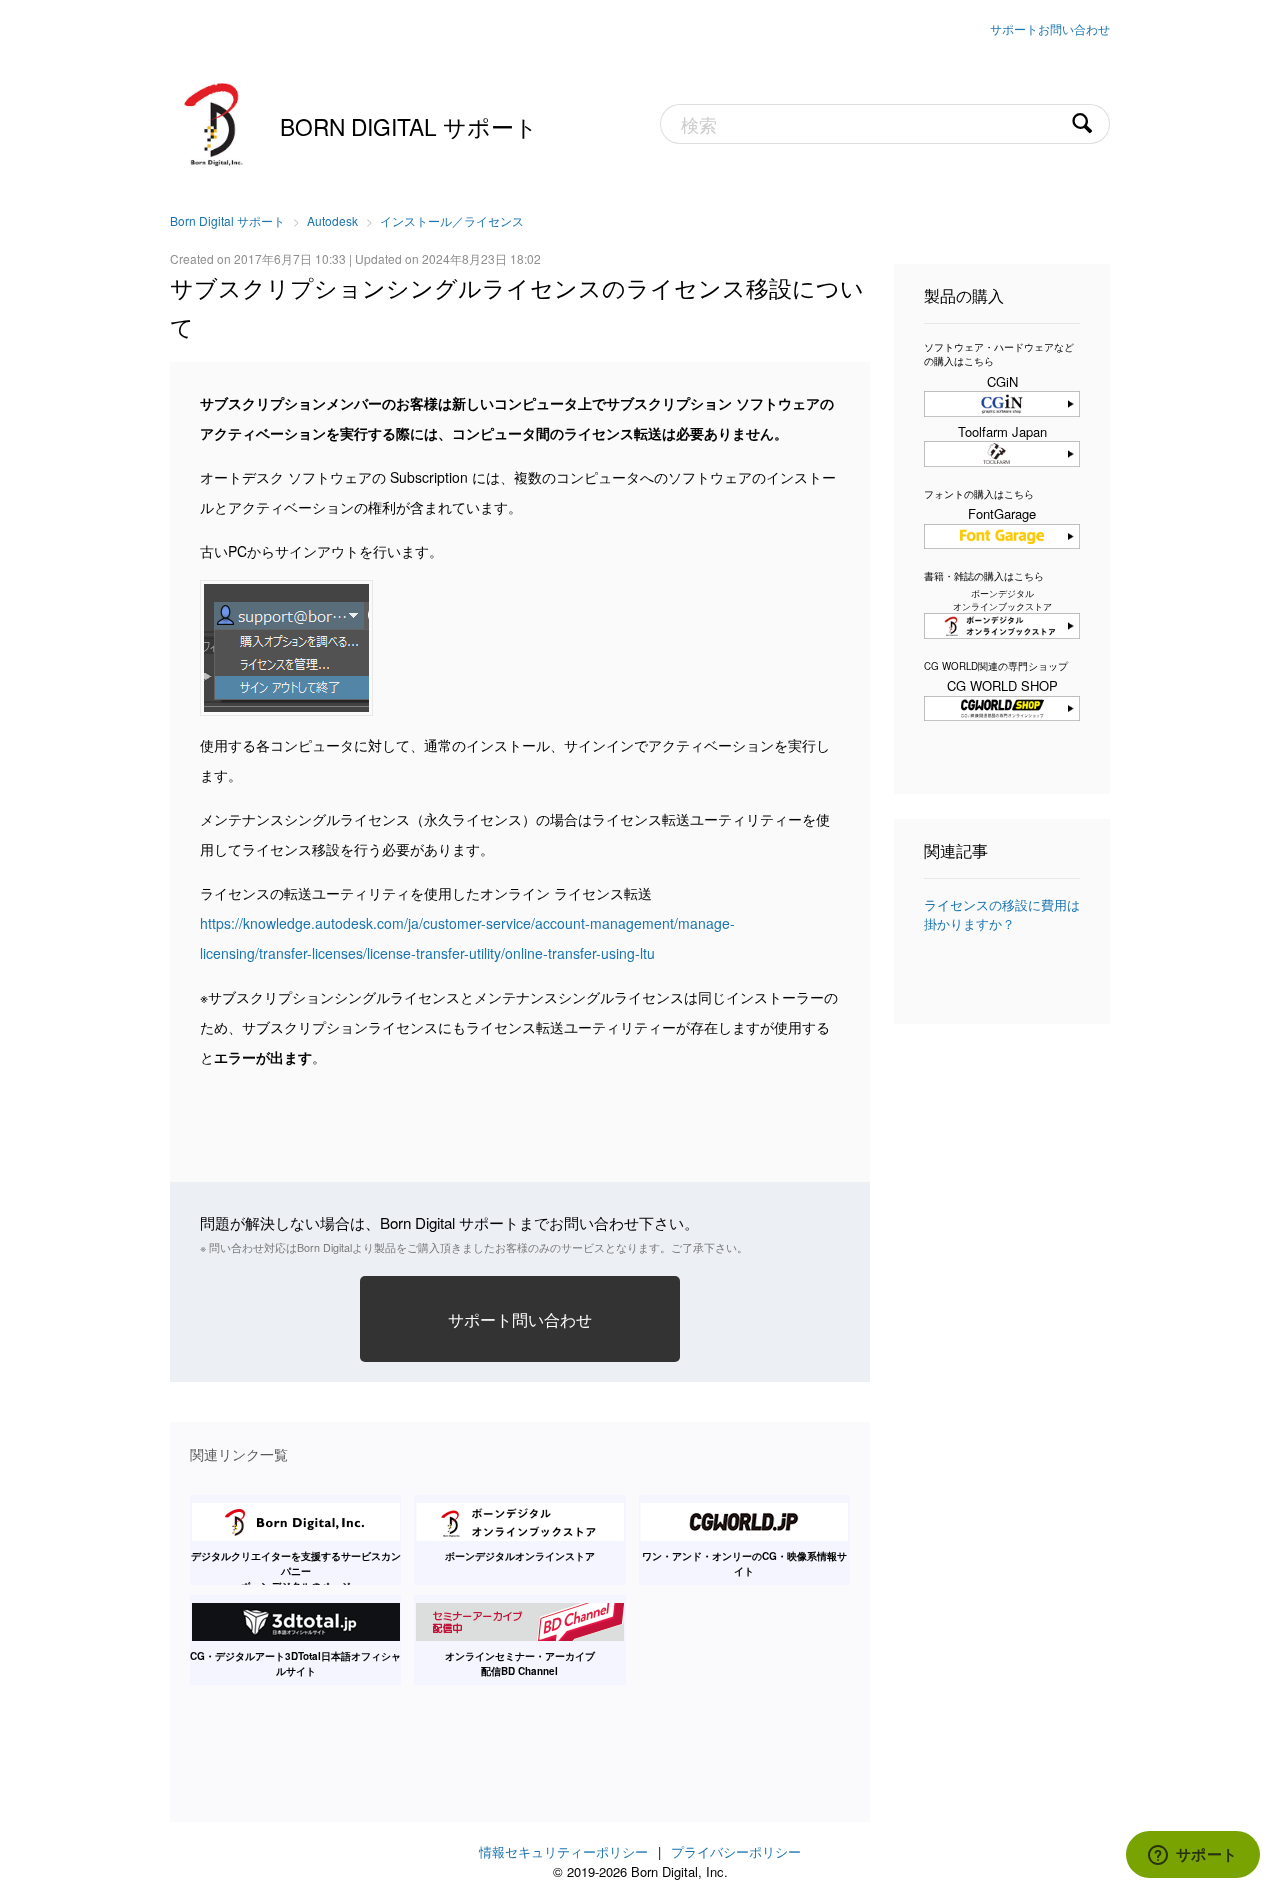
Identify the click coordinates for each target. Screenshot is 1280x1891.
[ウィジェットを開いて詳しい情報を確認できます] (1192, 1856)
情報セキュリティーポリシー (563, 1851)
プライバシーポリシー (736, 1851)
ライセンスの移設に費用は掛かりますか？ (1002, 914)
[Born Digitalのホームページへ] (215, 122)
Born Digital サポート (409, 126)
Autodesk (332, 220)
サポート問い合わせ (520, 1319)
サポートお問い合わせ (1050, 28)
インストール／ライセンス (452, 220)
